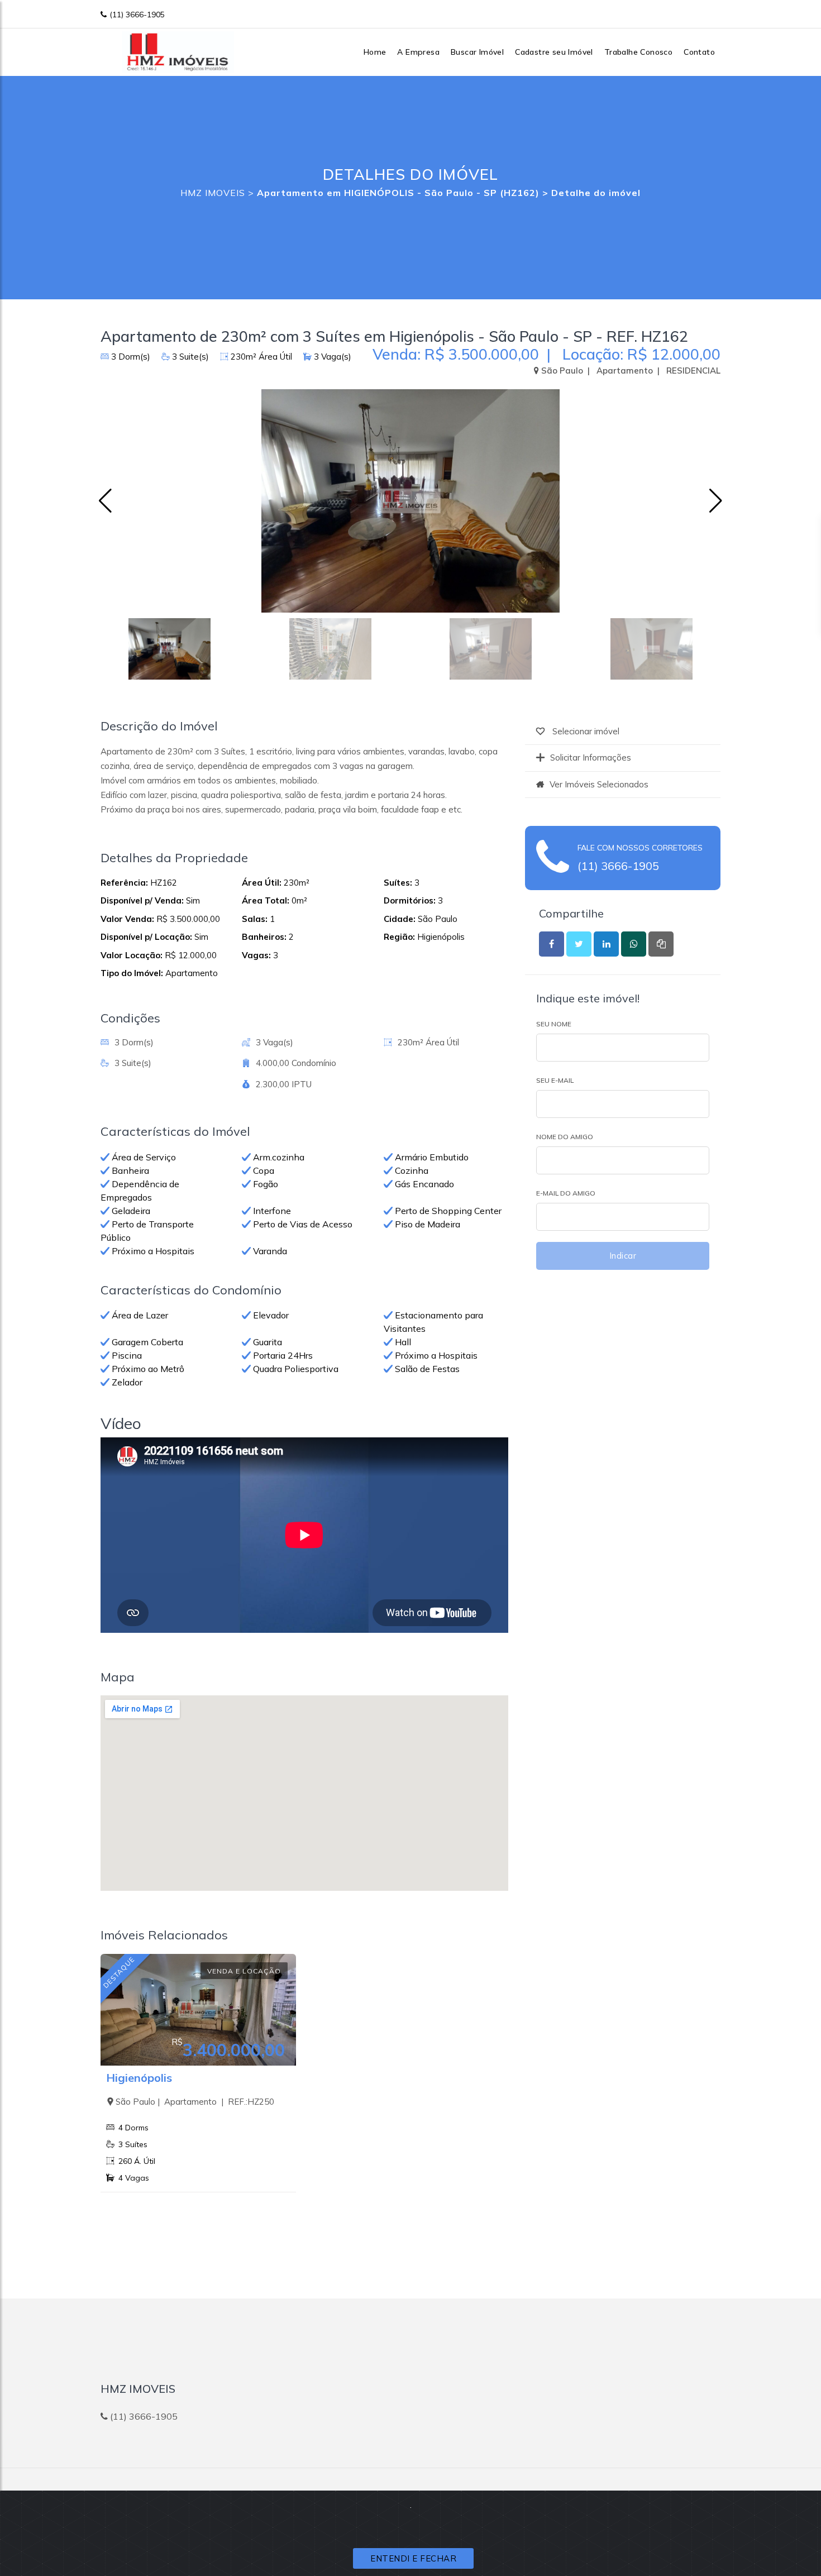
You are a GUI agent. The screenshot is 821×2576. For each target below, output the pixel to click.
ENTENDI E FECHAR (413, 2558)
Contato (699, 52)
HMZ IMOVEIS (213, 193)
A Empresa (418, 52)
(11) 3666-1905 (137, 15)
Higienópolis (139, 2078)
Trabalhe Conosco (638, 52)
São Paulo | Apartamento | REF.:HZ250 (195, 2102)
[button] (716, 501)
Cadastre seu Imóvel (554, 52)
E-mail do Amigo (566, 1193)
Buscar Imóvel (477, 52)
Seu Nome (554, 1024)
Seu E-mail (555, 1080)
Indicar (623, 1256)
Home (375, 52)
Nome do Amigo (565, 1137)
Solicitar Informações (591, 757)
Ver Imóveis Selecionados (599, 784)
